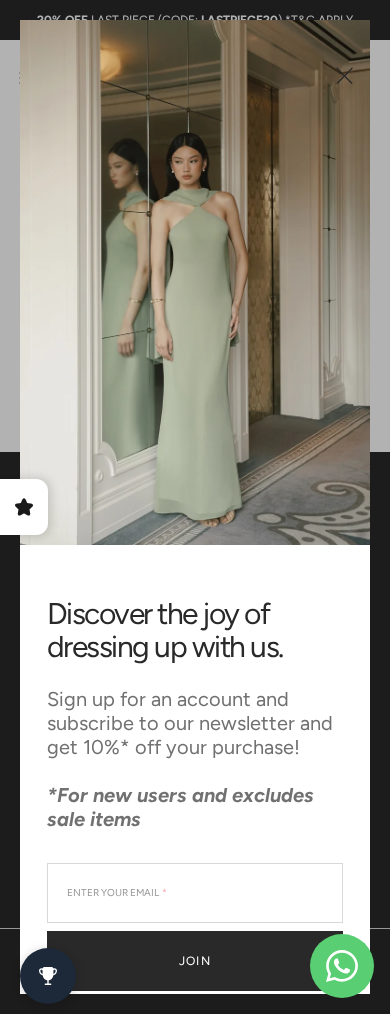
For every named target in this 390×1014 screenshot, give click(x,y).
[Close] (344, 75)
